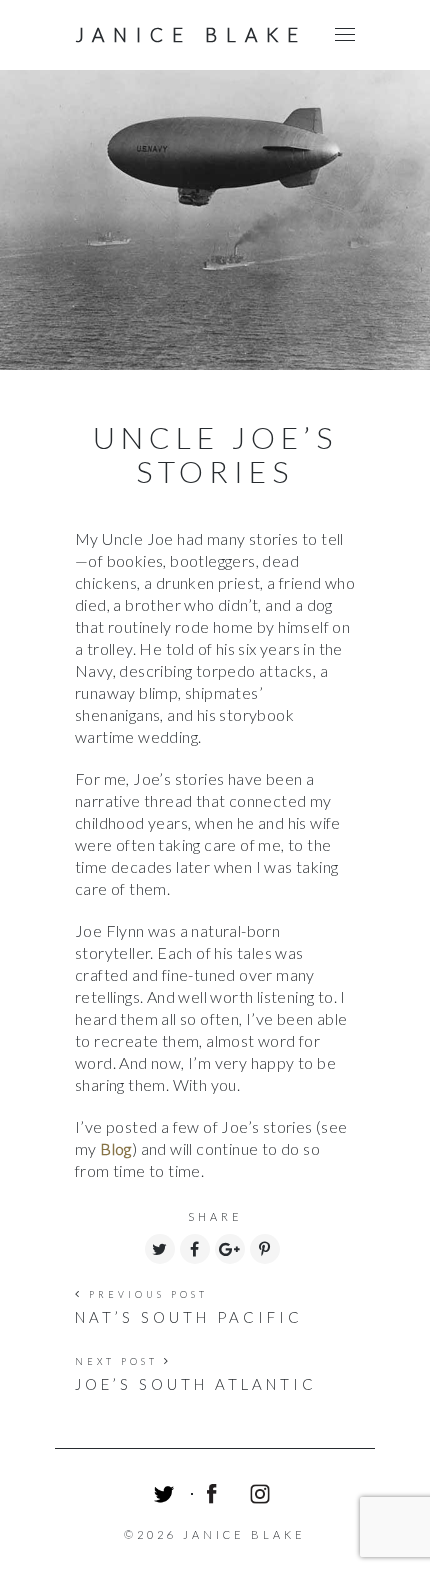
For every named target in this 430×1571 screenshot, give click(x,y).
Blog (116, 1148)
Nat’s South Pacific (189, 1317)
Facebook (215, 1497)
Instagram (263, 1497)
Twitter (167, 1497)
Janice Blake (191, 34)
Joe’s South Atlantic (196, 1384)
